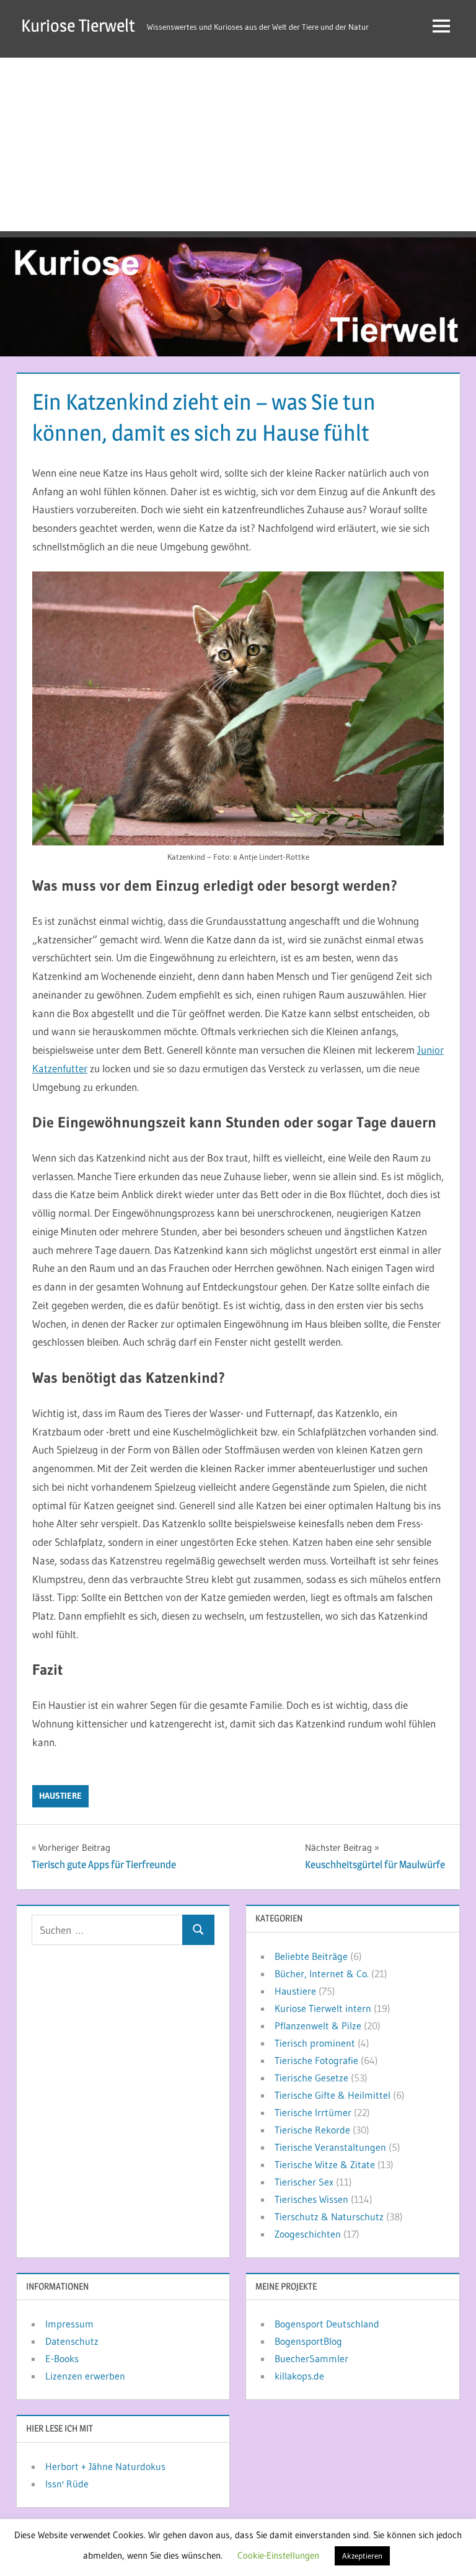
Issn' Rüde (67, 2484)
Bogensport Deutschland (327, 2324)
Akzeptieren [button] (362, 2556)
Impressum (69, 2324)
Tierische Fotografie (316, 2060)
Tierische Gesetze (311, 2078)
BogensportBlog (308, 2341)
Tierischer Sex (304, 2182)
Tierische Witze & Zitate (325, 2164)
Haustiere (60, 1796)
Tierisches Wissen (311, 2199)
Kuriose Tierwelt (78, 25)
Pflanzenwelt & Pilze (318, 2026)
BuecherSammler (311, 2358)
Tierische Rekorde (312, 2130)
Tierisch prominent (315, 2043)
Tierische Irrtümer (313, 2112)
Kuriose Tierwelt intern (323, 2008)
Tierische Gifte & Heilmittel (333, 2095)
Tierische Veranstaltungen (330, 2147)
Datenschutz (72, 2341)
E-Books (62, 2358)
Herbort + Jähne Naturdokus (105, 2466)
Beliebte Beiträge (311, 1956)
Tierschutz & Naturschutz (329, 2217)
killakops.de (299, 2376)
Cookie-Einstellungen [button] (278, 2555)
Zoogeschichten (308, 2234)
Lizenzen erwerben (85, 2376)
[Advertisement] (238, 144)
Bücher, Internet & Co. (322, 1974)
